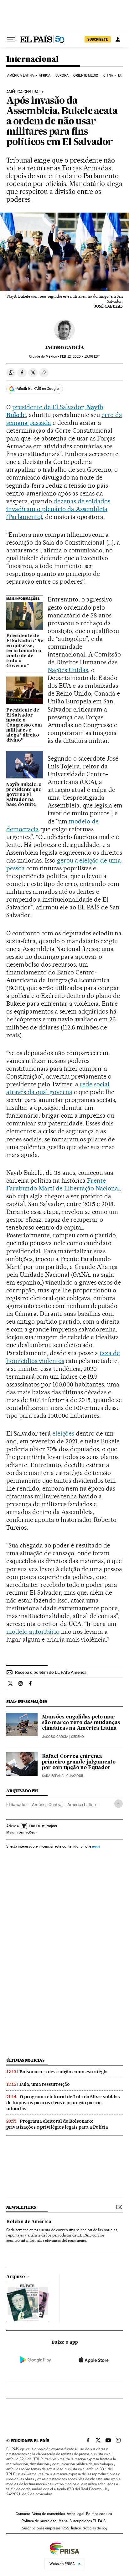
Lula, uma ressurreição (45, 2084)
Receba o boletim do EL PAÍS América (51, 1672)
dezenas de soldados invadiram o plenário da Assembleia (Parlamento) (58, 509)
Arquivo (16, 2277)
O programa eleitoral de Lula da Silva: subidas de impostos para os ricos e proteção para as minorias (63, 2103)
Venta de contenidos (49, 2514)
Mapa (63, 2521)
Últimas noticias (25, 2060)
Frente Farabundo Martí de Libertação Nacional (63, 1184)
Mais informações (21, 1832)
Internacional (32, 60)
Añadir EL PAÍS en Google (38, 389)
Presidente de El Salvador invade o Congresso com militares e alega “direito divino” (24, 725)
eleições (63, 1433)
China (108, 75)
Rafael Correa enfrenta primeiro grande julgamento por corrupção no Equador (79, 1762)
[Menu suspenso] (11, 39)
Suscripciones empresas (41, 2528)
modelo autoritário (33, 1632)
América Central (23, 92)
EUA (121, 75)
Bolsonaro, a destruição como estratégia (64, 2072)
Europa (62, 75)
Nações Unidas (68, 670)
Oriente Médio (86, 75)
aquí (96, 1846)
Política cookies (99, 2514)
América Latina (21, 75)
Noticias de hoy (95, 2528)
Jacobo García (64, 348)
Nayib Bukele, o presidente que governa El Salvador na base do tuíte (24, 795)
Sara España (53, 1776)
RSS (66, 2528)
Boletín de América (29, 2222)
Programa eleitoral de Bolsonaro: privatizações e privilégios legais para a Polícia (57, 2124)
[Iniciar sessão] (118, 39)
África (45, 75)
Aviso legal (75, 2514)
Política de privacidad (39, 2521)
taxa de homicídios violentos (63, 1357)
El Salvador (17, 1804)
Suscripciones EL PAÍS (88, 2521)
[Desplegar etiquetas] (119, 1804)
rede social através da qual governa (58, 1088)
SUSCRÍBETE (98, 39)
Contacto (23, 2514)
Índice (76, 2528)
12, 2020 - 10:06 (80, 357)
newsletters (21, 2207)
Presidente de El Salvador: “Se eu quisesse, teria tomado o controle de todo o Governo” (25, 651)
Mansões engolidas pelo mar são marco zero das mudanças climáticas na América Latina (81, 1723)
